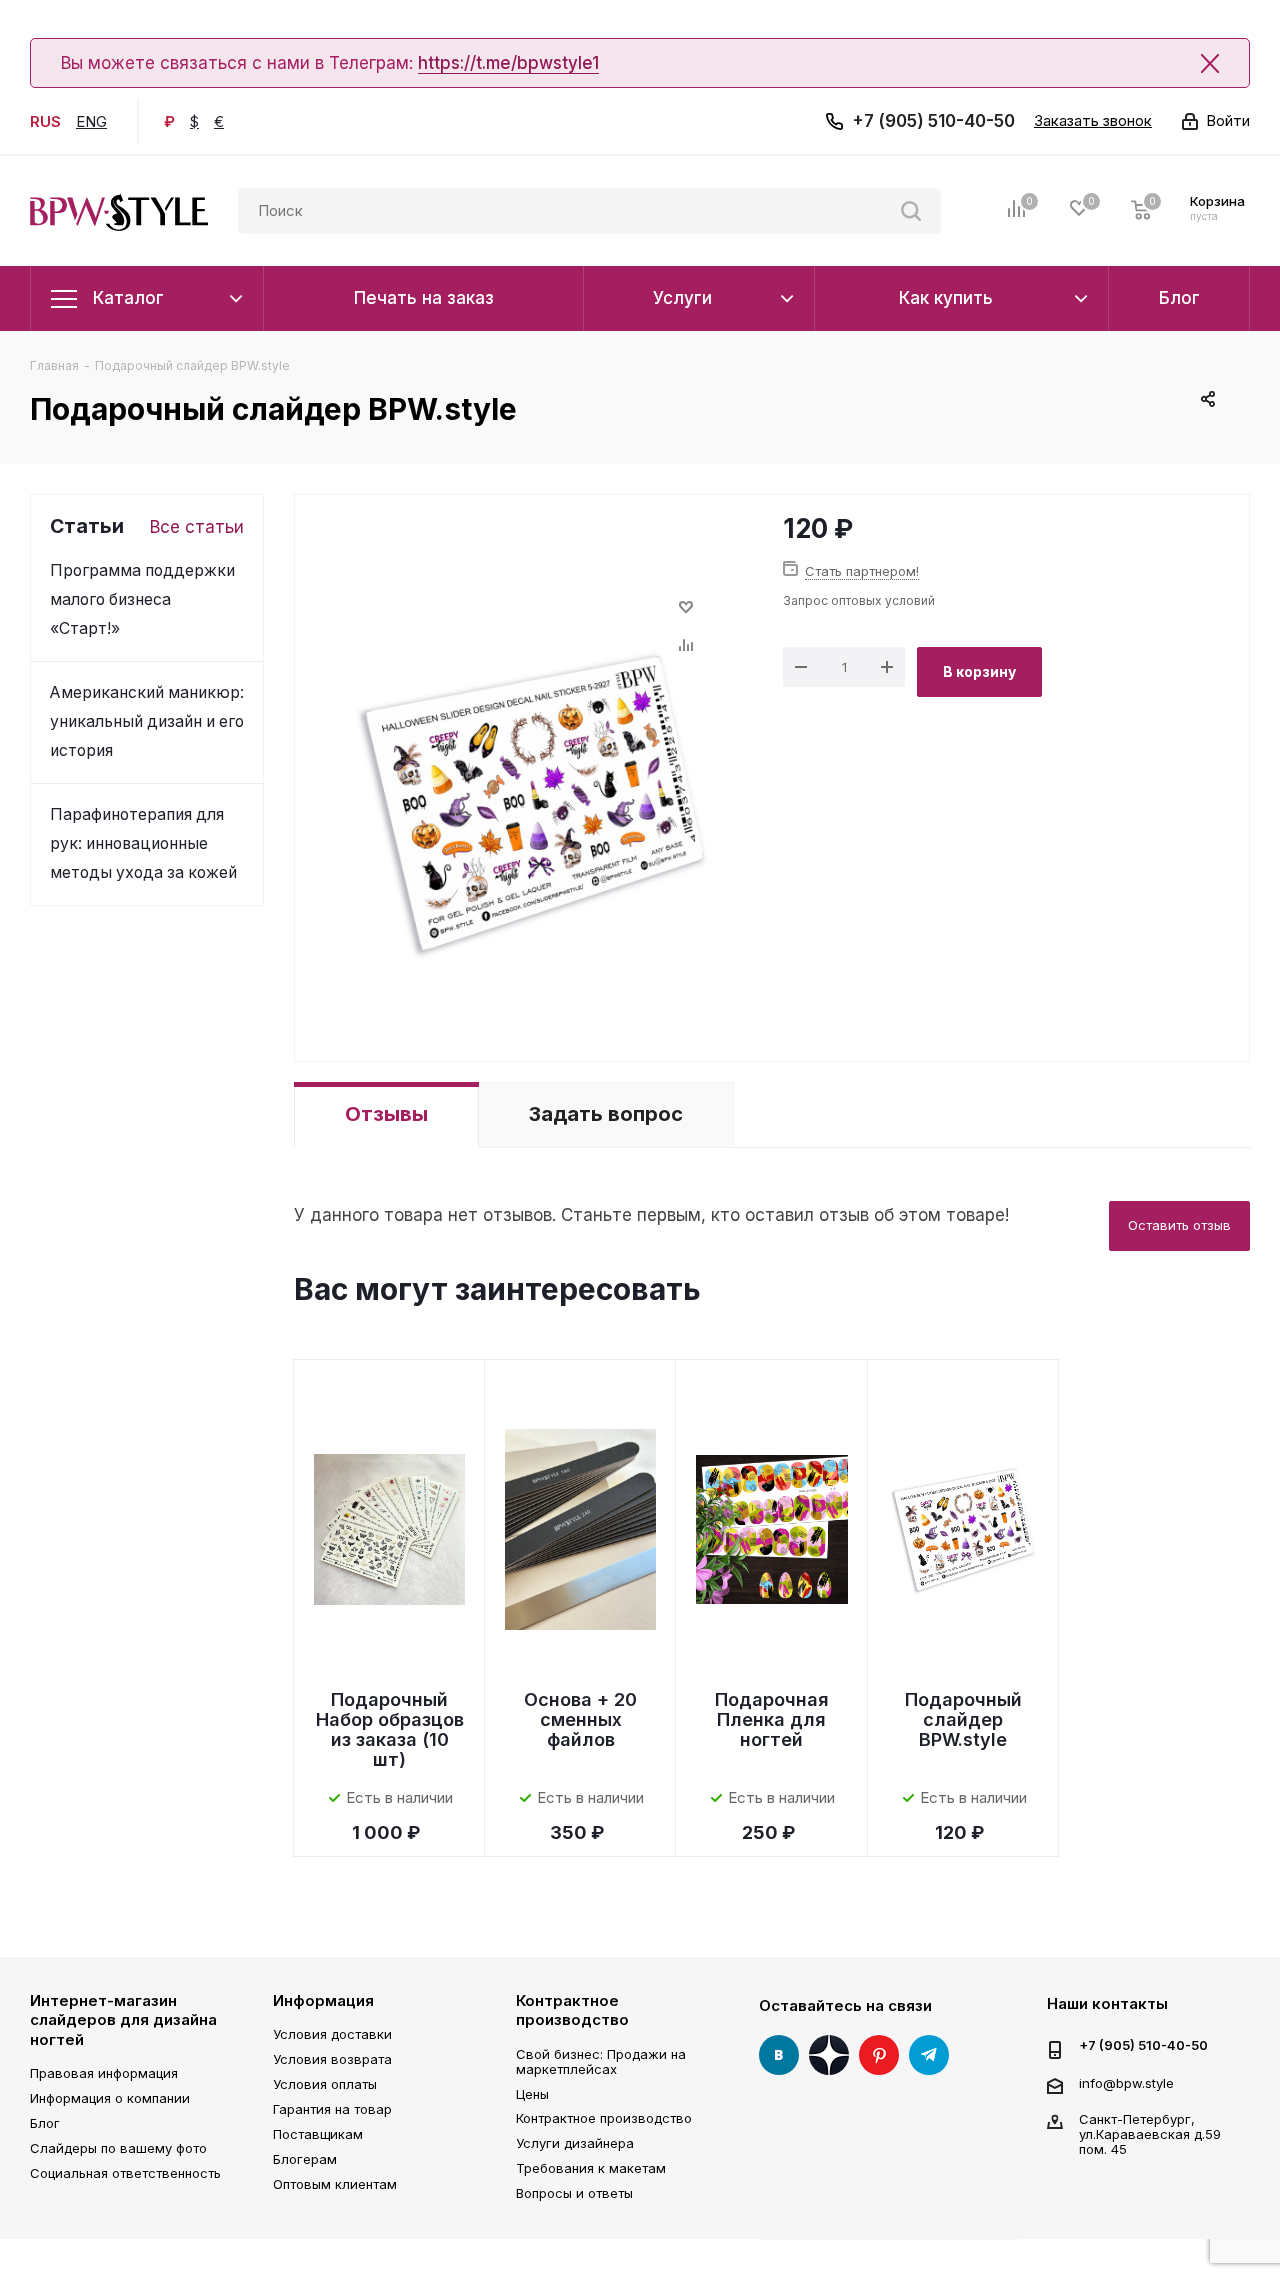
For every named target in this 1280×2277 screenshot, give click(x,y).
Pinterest (879, 2055)
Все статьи (197, 527)
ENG (91, 121)
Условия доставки (332, 2034)
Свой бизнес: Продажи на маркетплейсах (601, 2061)
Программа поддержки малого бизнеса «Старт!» (142, 599)
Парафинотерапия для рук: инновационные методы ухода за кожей (143, 843)
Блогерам (305, 2159)
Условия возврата (332, 2059)
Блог (45, 2123)
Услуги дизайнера (575, 2143)
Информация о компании (110, 2098)
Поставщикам (318, 2134)
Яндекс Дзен (829, 2055)
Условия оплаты (325, 2084)
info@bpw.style (1126, 2082)
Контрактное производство (572, 2010)
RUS (45, 121)
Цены (532, 2094)
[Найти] (911, 211)
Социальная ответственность (125, 2173)
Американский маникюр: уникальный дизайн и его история (147, 721)
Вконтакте (779, 2055)
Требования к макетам (591, 2168)
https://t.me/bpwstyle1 (508, 63)
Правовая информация (104, 2073)
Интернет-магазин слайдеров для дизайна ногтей (123, 2020)
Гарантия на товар (332, 2109)
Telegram (929, 2055)
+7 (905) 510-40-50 (933, 121)
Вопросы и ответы (574, 2193)
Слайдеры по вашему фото (118, 2148)
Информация (323, 2000)
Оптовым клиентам (335, 2184)
